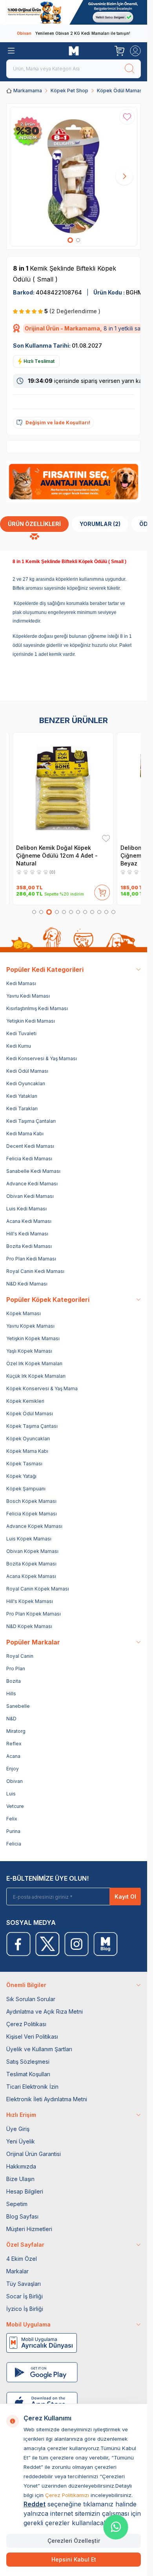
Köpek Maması (24, 1313)
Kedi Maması (21, 983)
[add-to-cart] (102, 891)
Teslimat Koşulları (28, 2074)
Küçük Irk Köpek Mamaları (36, 1376)
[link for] (74, 12)
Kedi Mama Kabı (25, 1134)
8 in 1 (21, 268)
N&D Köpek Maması (29, 1626)
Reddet (35, 2504)
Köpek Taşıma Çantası (32, 1426)
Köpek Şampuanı (26, 1489)
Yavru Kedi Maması (28, 996)
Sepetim (17, 2204)
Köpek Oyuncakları (28, 1439)
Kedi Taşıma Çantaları (31, 1121)
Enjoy (13, 1769)
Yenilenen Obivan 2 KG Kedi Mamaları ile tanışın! (74, 33)
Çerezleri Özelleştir (74, 2541)
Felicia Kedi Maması (29, 1159)
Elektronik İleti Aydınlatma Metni (47, 2099)
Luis (11, 1794)
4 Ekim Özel (22, 2259)
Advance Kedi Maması (32, 1184)
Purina (13, 1831)
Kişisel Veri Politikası (32, 2037)
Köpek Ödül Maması (120, 91)
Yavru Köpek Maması (30, 1326)
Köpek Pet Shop (69, 91)
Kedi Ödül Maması (27, 1071)
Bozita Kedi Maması (29, 1246)
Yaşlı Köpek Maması (29, 1351)
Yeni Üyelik (21, 2141)
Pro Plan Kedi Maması (31, 1259)
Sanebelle (18, 1706)
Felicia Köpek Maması (32, 1514)
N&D (11, 1719)
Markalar (17, 2271)
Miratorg (16, 1731)
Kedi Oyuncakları (26, 1083)
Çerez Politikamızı (67, 2495)
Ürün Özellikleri (34, 524)
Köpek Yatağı (21, 1476)
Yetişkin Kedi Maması (31, 1021)
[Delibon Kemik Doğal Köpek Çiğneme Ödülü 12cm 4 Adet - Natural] (63, 787)
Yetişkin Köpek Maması (33, 1338)
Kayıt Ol (125, 1897)
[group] (74, 177)
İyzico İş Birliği (25, 2309)
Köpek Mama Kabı (27, 1451)
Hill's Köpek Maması (30, 1601)
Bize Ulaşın (20, 2179)
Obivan (15, 1781)
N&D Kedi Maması (27, 1284)
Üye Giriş (18, 2129)
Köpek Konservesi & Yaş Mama (42, 1389)
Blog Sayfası (22, 2216)
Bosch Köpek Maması (31, 1501)
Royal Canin (20, 1656)
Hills (11, 1694)
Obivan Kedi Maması (30, 1196)
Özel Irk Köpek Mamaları (34, 1363)
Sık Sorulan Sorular (31, 1999)
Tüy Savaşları (24, 2284)
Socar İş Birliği (25, 2296)
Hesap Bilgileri (25, 2191)
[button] (70, 240)
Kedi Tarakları (22, 1108)
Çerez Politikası (26, 2024)
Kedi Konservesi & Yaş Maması (42, 1058)
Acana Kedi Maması (29, 1221)
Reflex (14, 1744)
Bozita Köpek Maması (31, 1564)
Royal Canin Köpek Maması (38, 1589)
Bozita (14, 1681)
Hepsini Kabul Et (74, 2559)
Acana (13, 1756)
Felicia (14, 1844)
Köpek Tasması (24, 1464)
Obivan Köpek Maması (32, 1551)
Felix (12, 1819)
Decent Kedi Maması (30, 1146)
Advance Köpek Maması (34, 1526)
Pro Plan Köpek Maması (34, 1614)
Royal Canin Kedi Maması (35, 1271)
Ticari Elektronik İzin (32, 2087)
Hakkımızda (21, 2166)
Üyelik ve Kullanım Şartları (39, 2049)
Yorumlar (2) (100, 524)
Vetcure (15, 1806)
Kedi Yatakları (22, 1096)
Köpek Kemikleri (25, 1401)
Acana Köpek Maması (31, 1576)
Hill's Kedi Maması (27, 1234)
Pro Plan (16, 1669)
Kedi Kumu (19, 1046)
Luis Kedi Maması (26, 1209)
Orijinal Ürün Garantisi (34, 2154)
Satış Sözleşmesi (28, 2062)
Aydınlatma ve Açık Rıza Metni (45, 2011)
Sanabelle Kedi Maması (33, 1171)
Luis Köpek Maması (29, 1539)
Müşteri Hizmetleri (29, 2229)
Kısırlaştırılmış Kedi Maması (37, 1008)
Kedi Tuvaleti (21, 1033)
